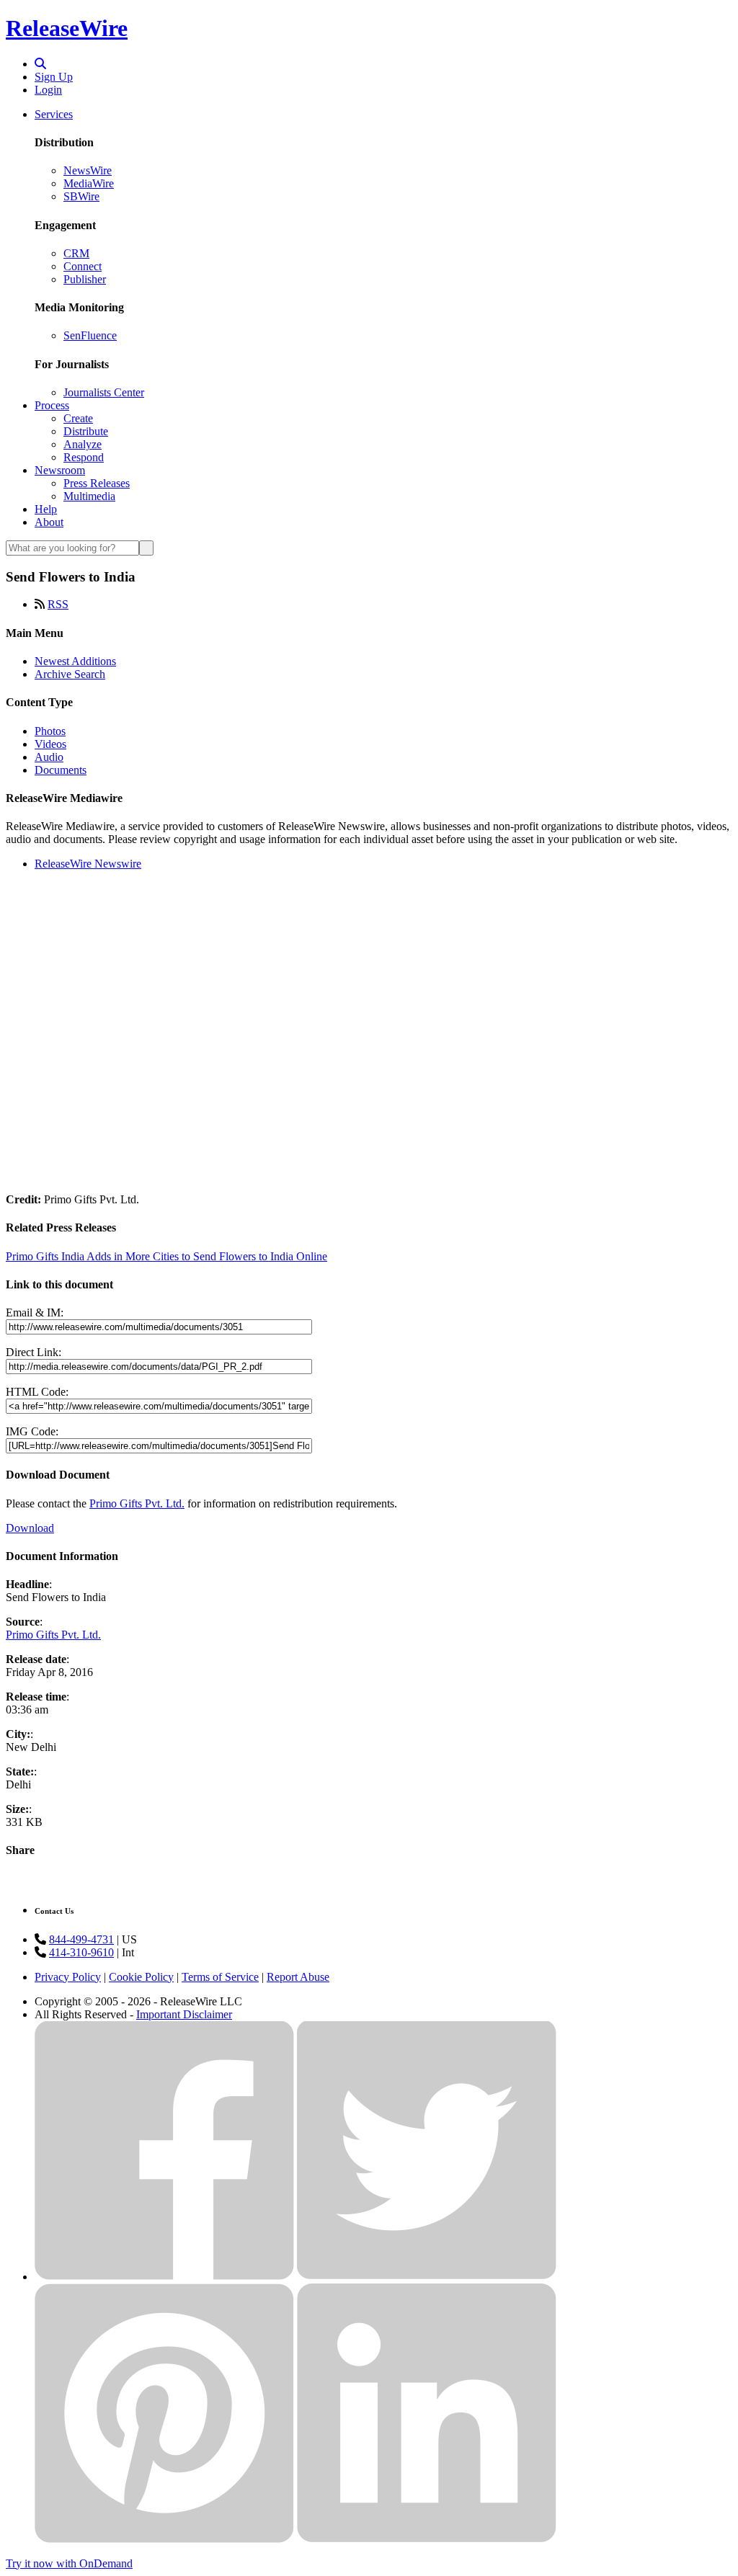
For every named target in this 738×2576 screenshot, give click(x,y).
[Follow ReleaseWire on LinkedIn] (427, 2539)
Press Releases (97, 483)
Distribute (86, 431)
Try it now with (69, 2563)
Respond (84, 457)
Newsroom (60, 470)
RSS (58, 604)
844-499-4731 (81, 1939)
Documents (61, 770)
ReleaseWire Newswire (88, 864)
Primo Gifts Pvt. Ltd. (137, 1503)
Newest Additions (75, 661)
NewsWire (88, 170)
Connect (83, 266)
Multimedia (89, 496)
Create (78, 418)
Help (46, 509)
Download (30, 1528)
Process (52, 405)
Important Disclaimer (184, 2014)
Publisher (85, 279)
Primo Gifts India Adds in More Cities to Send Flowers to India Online (166, 1256)
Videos (50, 744)
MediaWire (89, 183)
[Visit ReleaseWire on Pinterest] (164, 2539)
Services (54, 114)
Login (48, 90)
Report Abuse (298, 1977)
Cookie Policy (141, 1977)
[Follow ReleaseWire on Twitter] (427, 2277)
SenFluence (90, 335)
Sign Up (54, 77)
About (49, 522)
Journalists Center (104, 392)
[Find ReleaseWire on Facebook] (164, 2277)
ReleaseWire (67, 28)
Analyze (83, 444)
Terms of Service (220, 1977)
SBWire (81, 196)
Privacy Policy (68, 1977)
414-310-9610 (81, 1952)
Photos (50, 731)
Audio (49, 757)
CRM (76, 253)
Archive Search (70, 674)
